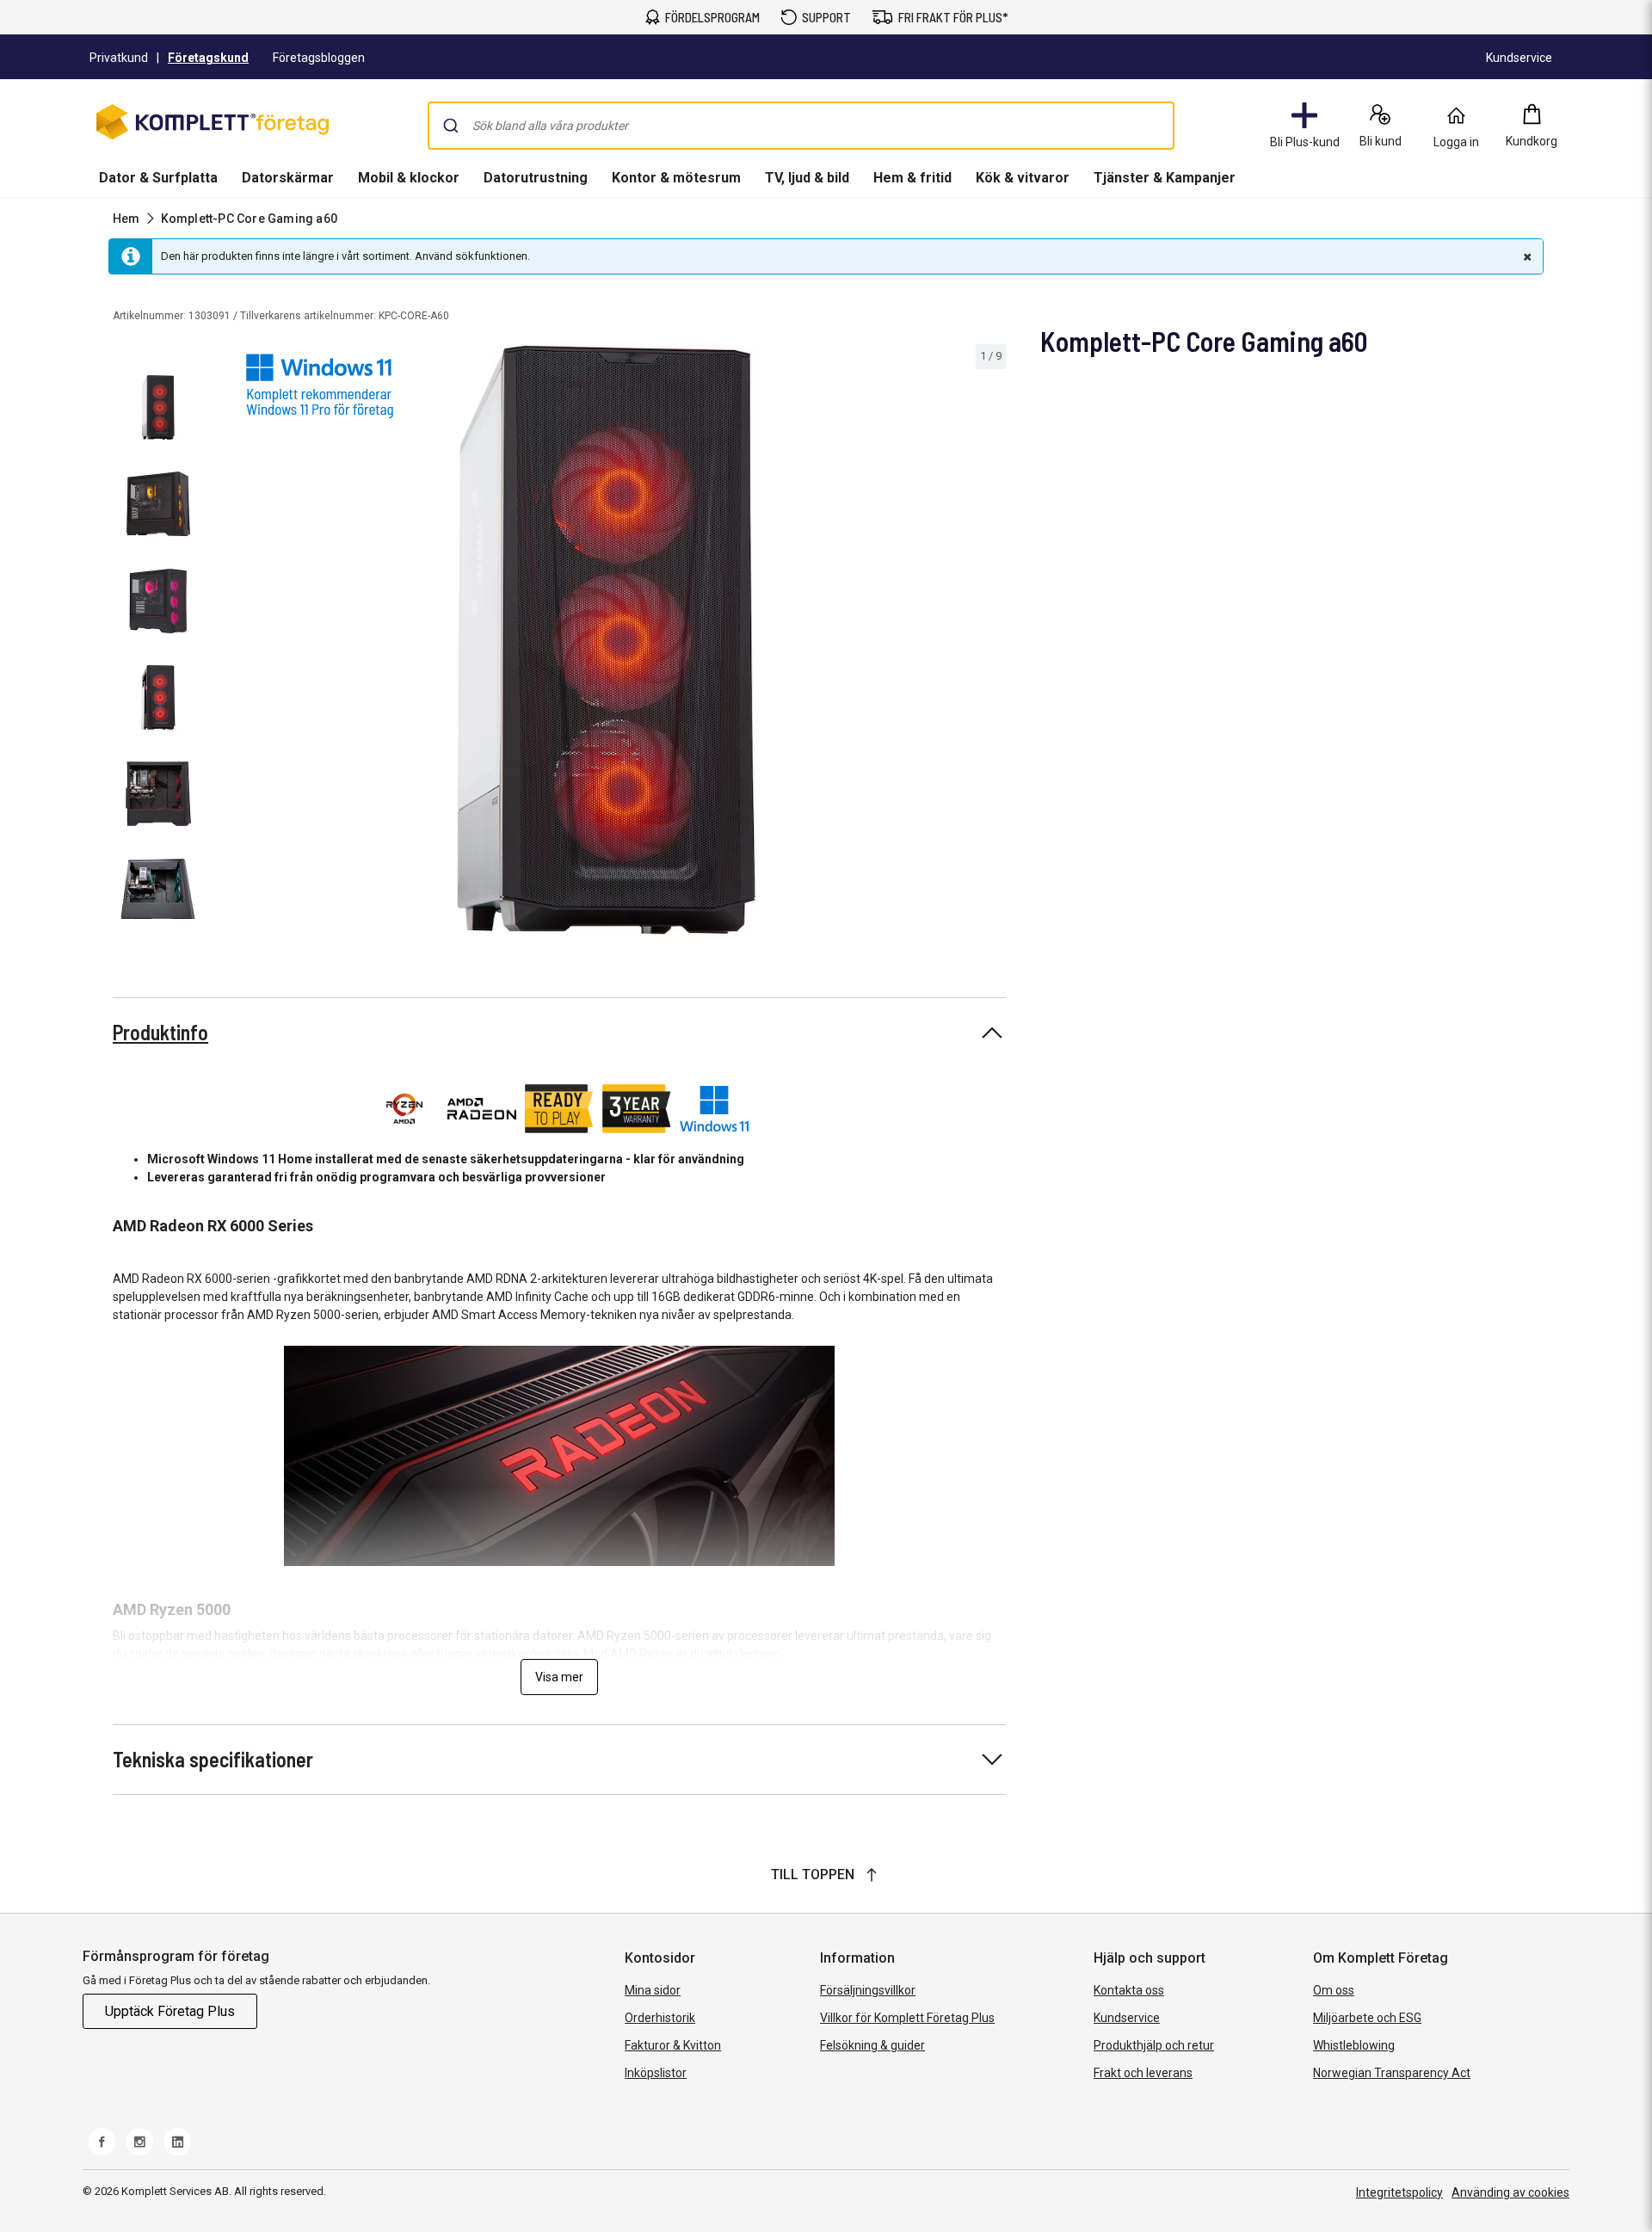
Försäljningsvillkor (868, 1990)
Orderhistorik (660, 2018)
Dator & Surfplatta (158, 178)
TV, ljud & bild (807, 178)
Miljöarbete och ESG (1367, 2018)
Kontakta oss (1129, 1990)
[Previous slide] (224, 643)
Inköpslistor (656, 2073)
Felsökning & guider (872, 2045)
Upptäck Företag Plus (170, 2011)
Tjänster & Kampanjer (1165, 178)
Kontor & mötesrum (676, 178)
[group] (607, 640)
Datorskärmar (288, 178)
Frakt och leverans (1143, 2073)
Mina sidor (653, 1990)
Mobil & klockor (409, 178)
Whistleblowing (1354, 2045)
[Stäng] (1526, 256)
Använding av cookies (1510, 2192)
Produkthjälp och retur (1154, 2045)
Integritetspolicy (1399, 2192)
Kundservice (1127, 2018)
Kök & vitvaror (1023, 178)
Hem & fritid (912, 178)
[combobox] (801, 126)
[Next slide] (990, 643)
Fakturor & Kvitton (673, 2045)
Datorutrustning (536, 178)
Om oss (1334, 1990)
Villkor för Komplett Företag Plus (907, 2018)
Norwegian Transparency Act (1392, 2073)
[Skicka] (451, 126)
